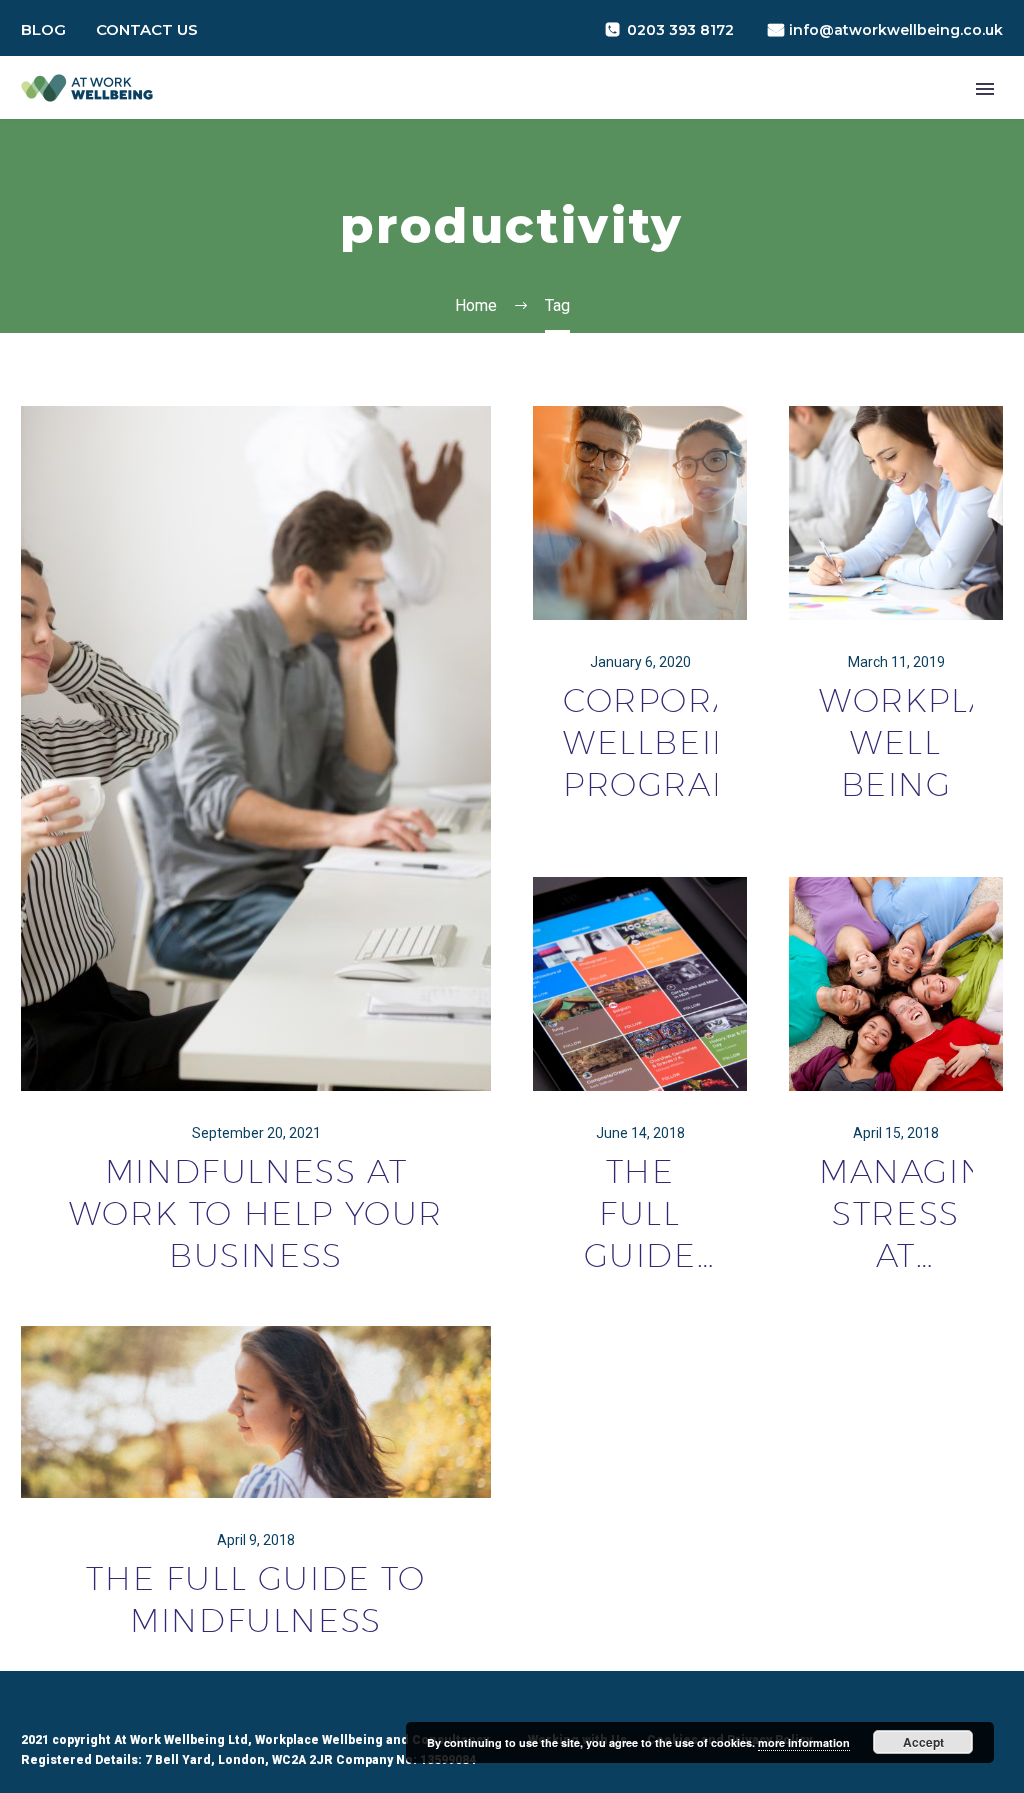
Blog (43, 29)
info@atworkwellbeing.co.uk (896, 30)
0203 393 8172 (680, 30)
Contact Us (147, 29)
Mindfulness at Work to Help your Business (256, 1213)
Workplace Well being (896, 742)
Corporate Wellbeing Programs (640, 742)
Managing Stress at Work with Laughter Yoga (896, 1214)
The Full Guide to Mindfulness (255, 1599)
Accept (923, 1742)
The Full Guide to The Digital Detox (640, 1214)
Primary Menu (985, 89)
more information (804, 1742)
